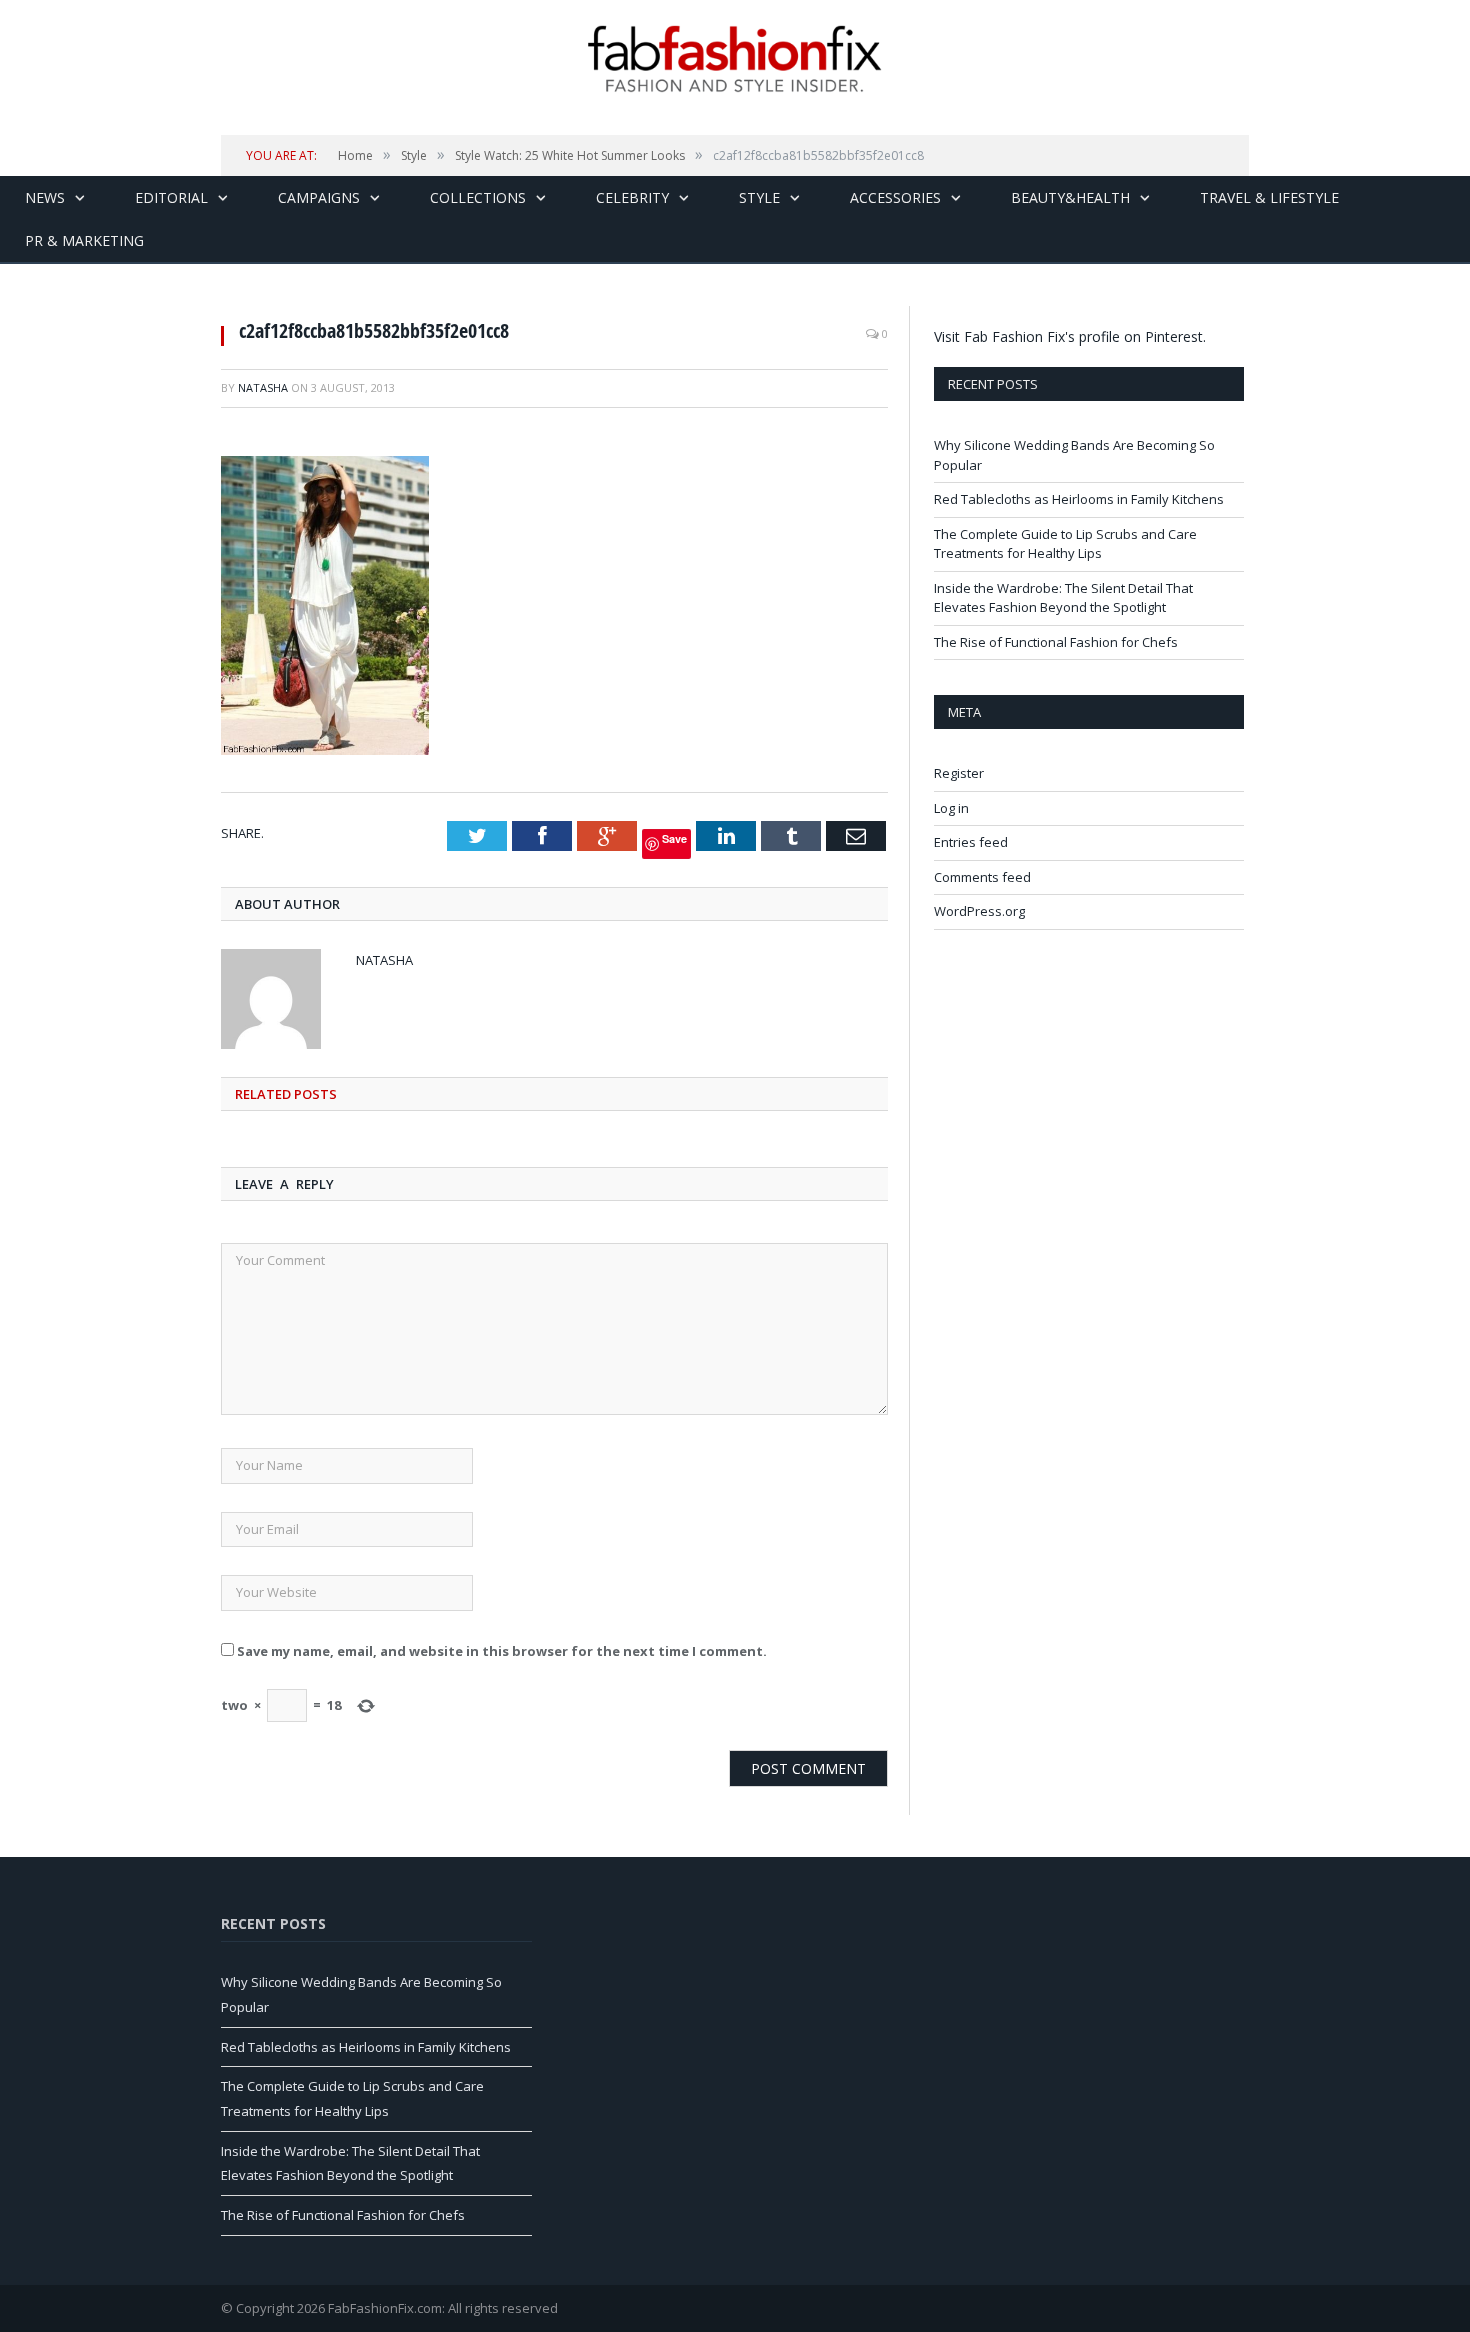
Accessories (895, 197)
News (45, 197)
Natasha (263, 387)
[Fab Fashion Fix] (735, 59)
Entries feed (971, 842)
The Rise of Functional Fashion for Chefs (1056, 642)
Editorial (171, 197)
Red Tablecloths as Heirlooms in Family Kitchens (1079, 499)
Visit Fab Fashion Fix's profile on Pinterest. (1070, 336)
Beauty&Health (1070, 197)
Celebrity (632, 197)
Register (959, 773)
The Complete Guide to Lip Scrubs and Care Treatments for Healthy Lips (1065, 544)
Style (759, 197)
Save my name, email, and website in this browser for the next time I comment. (502, 1651)
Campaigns (319, 197)
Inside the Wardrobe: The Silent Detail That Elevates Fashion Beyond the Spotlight (1063, 598)
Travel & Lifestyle (1269, 197)
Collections (478, 197)
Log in (951, 808)
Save (674, 838)
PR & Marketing (84, 240)
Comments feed (982, 877)
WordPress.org (979, 911)
